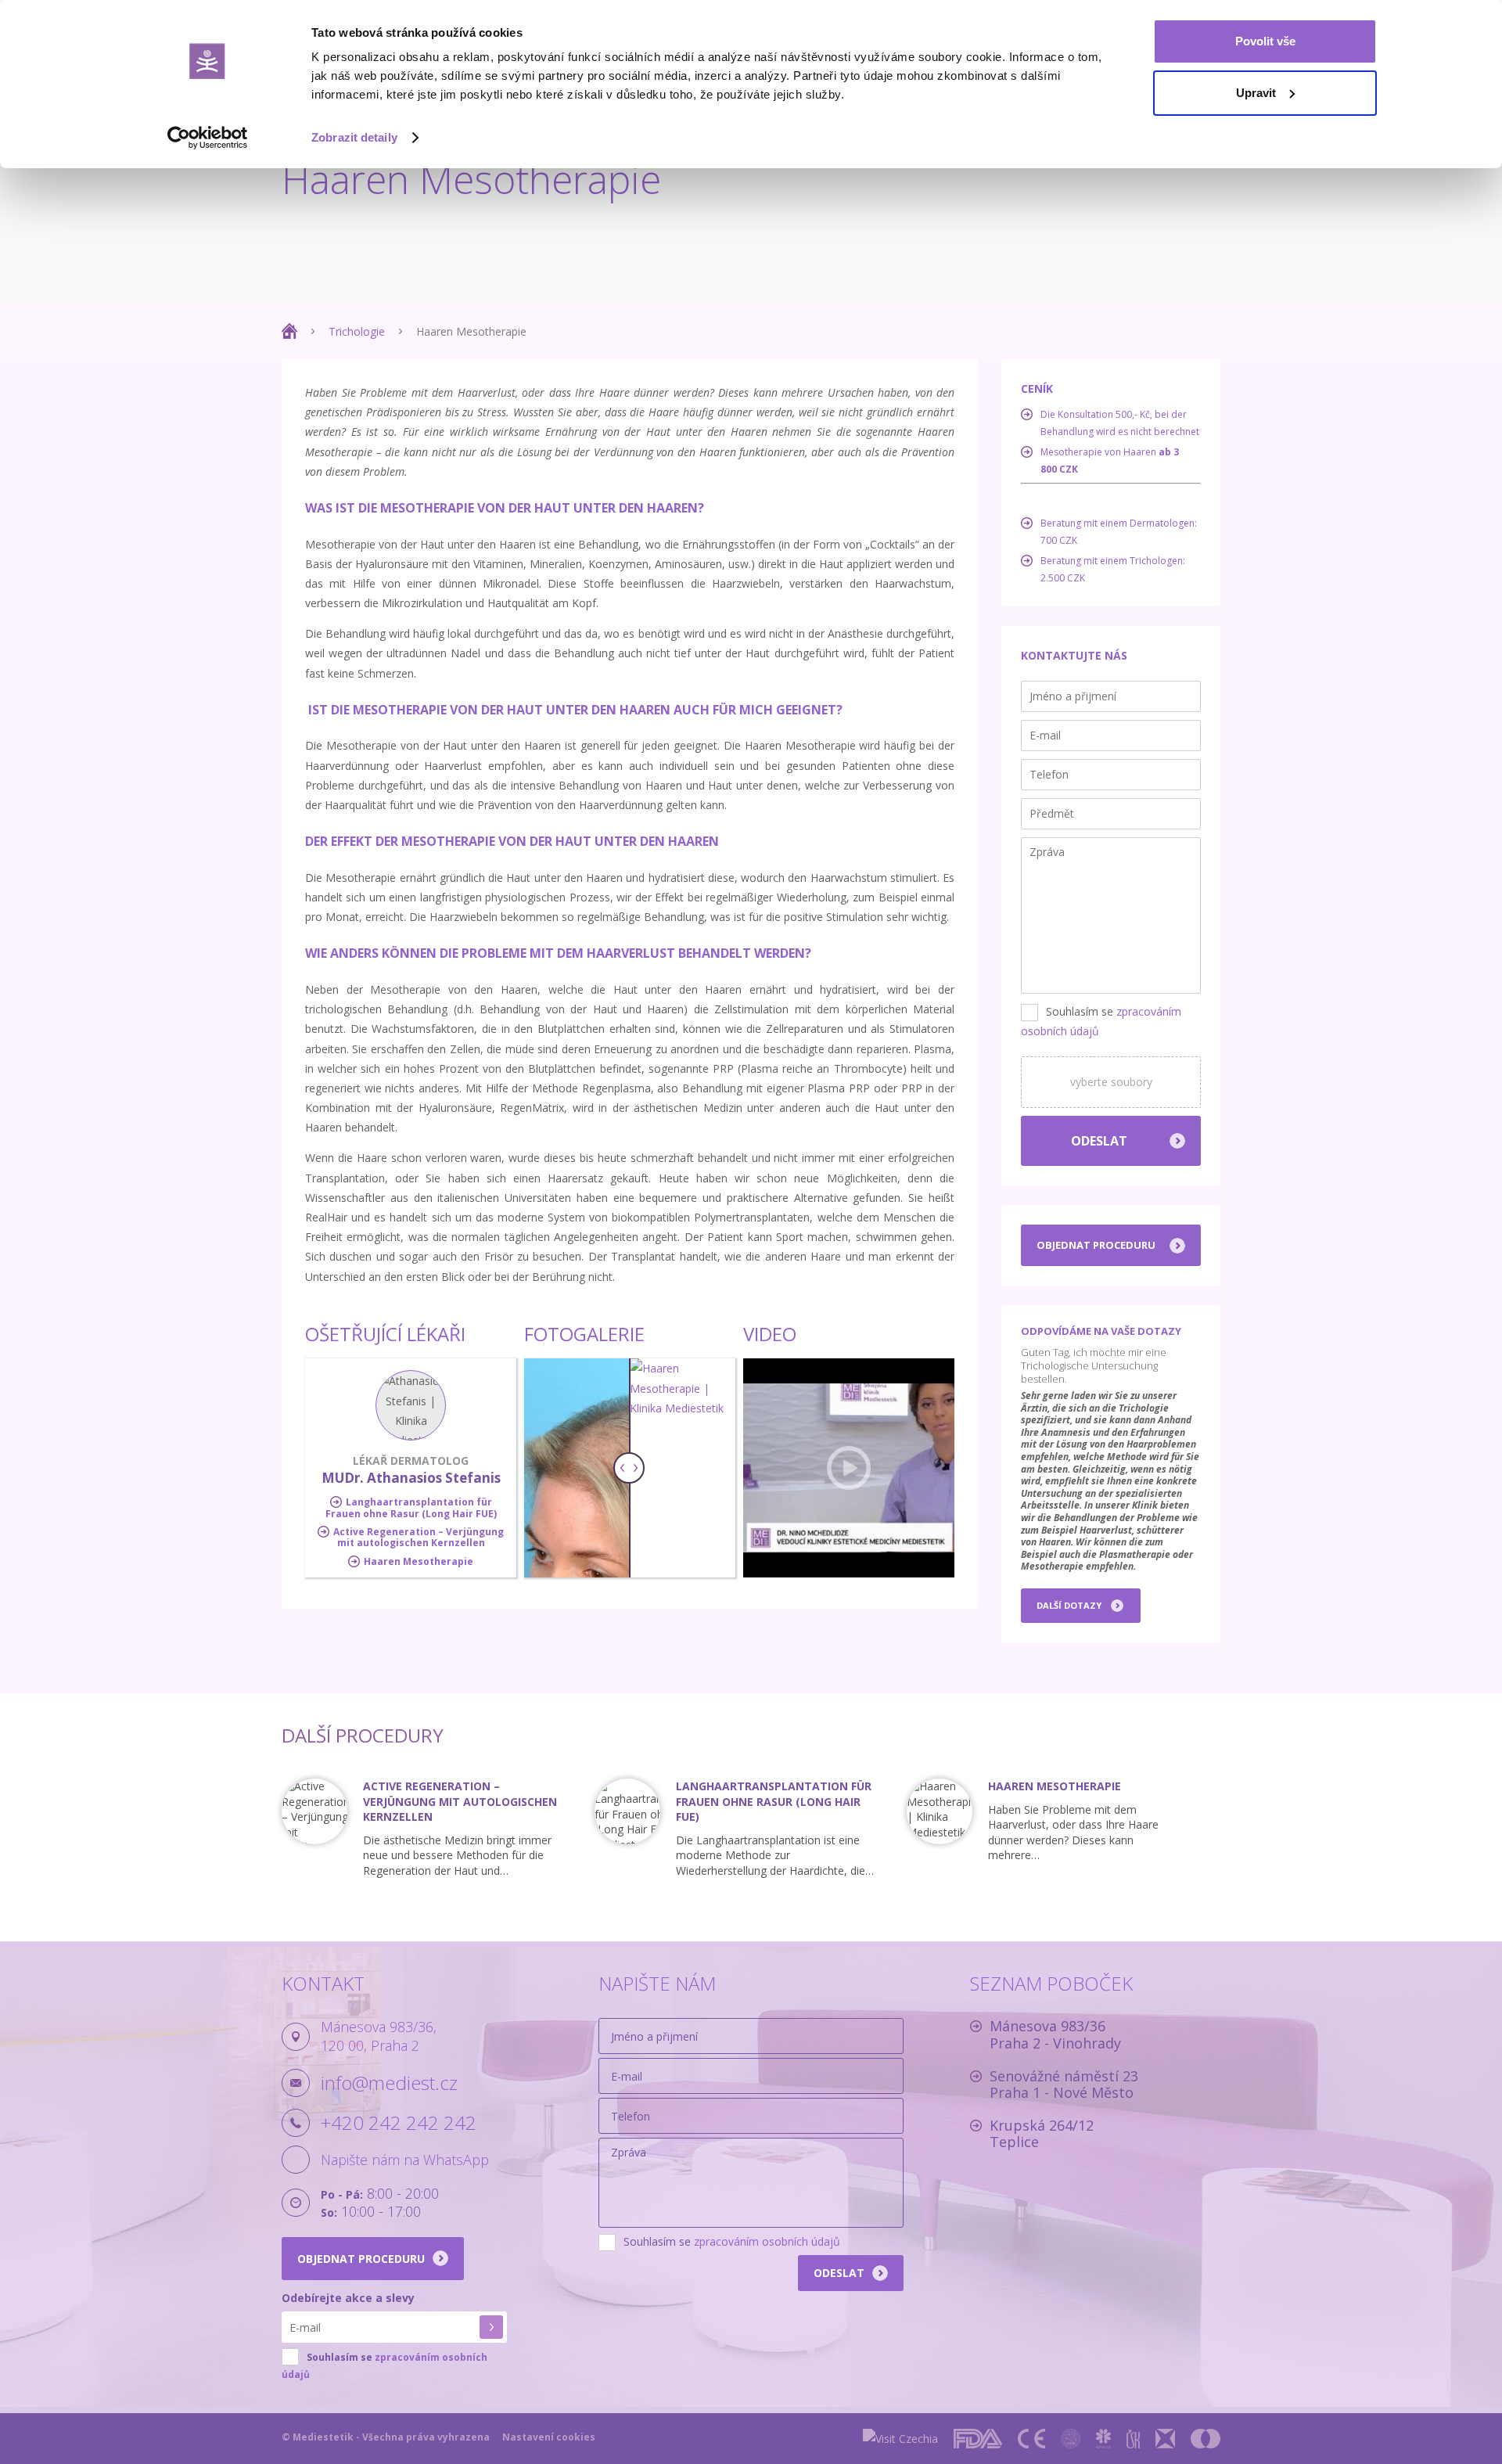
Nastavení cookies (549, 2437)
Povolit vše (1265, 41)
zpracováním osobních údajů (767, 2241)
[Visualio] (1206, 2439)
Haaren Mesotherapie (419, 1561)
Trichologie (357, 331)
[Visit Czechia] (900, 2439)
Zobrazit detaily (354, 137)
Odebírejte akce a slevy (348, 2298)
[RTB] (1165, 2439)
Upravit (1256, 93)
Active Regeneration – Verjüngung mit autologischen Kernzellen (419, 1537)
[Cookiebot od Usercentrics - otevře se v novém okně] (208, 138)
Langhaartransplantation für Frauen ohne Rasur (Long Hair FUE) (411, 1507)
